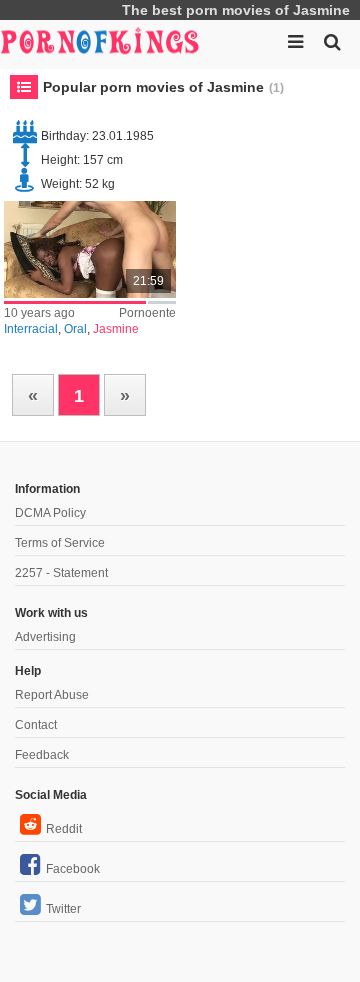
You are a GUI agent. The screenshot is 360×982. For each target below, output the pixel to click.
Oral (75, 329)
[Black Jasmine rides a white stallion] (90, 249)
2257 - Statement (61, 573)
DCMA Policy (50, 513)
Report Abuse (52, 695)
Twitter (63, 909)
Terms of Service (60, 543)
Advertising (45, 637)
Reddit (64, 829)
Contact (36, 725)
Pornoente (147, 313)
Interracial (31, 329)
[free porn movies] (100, 40)
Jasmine (116, 329)
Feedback (42, 755)
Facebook (73, 869)
